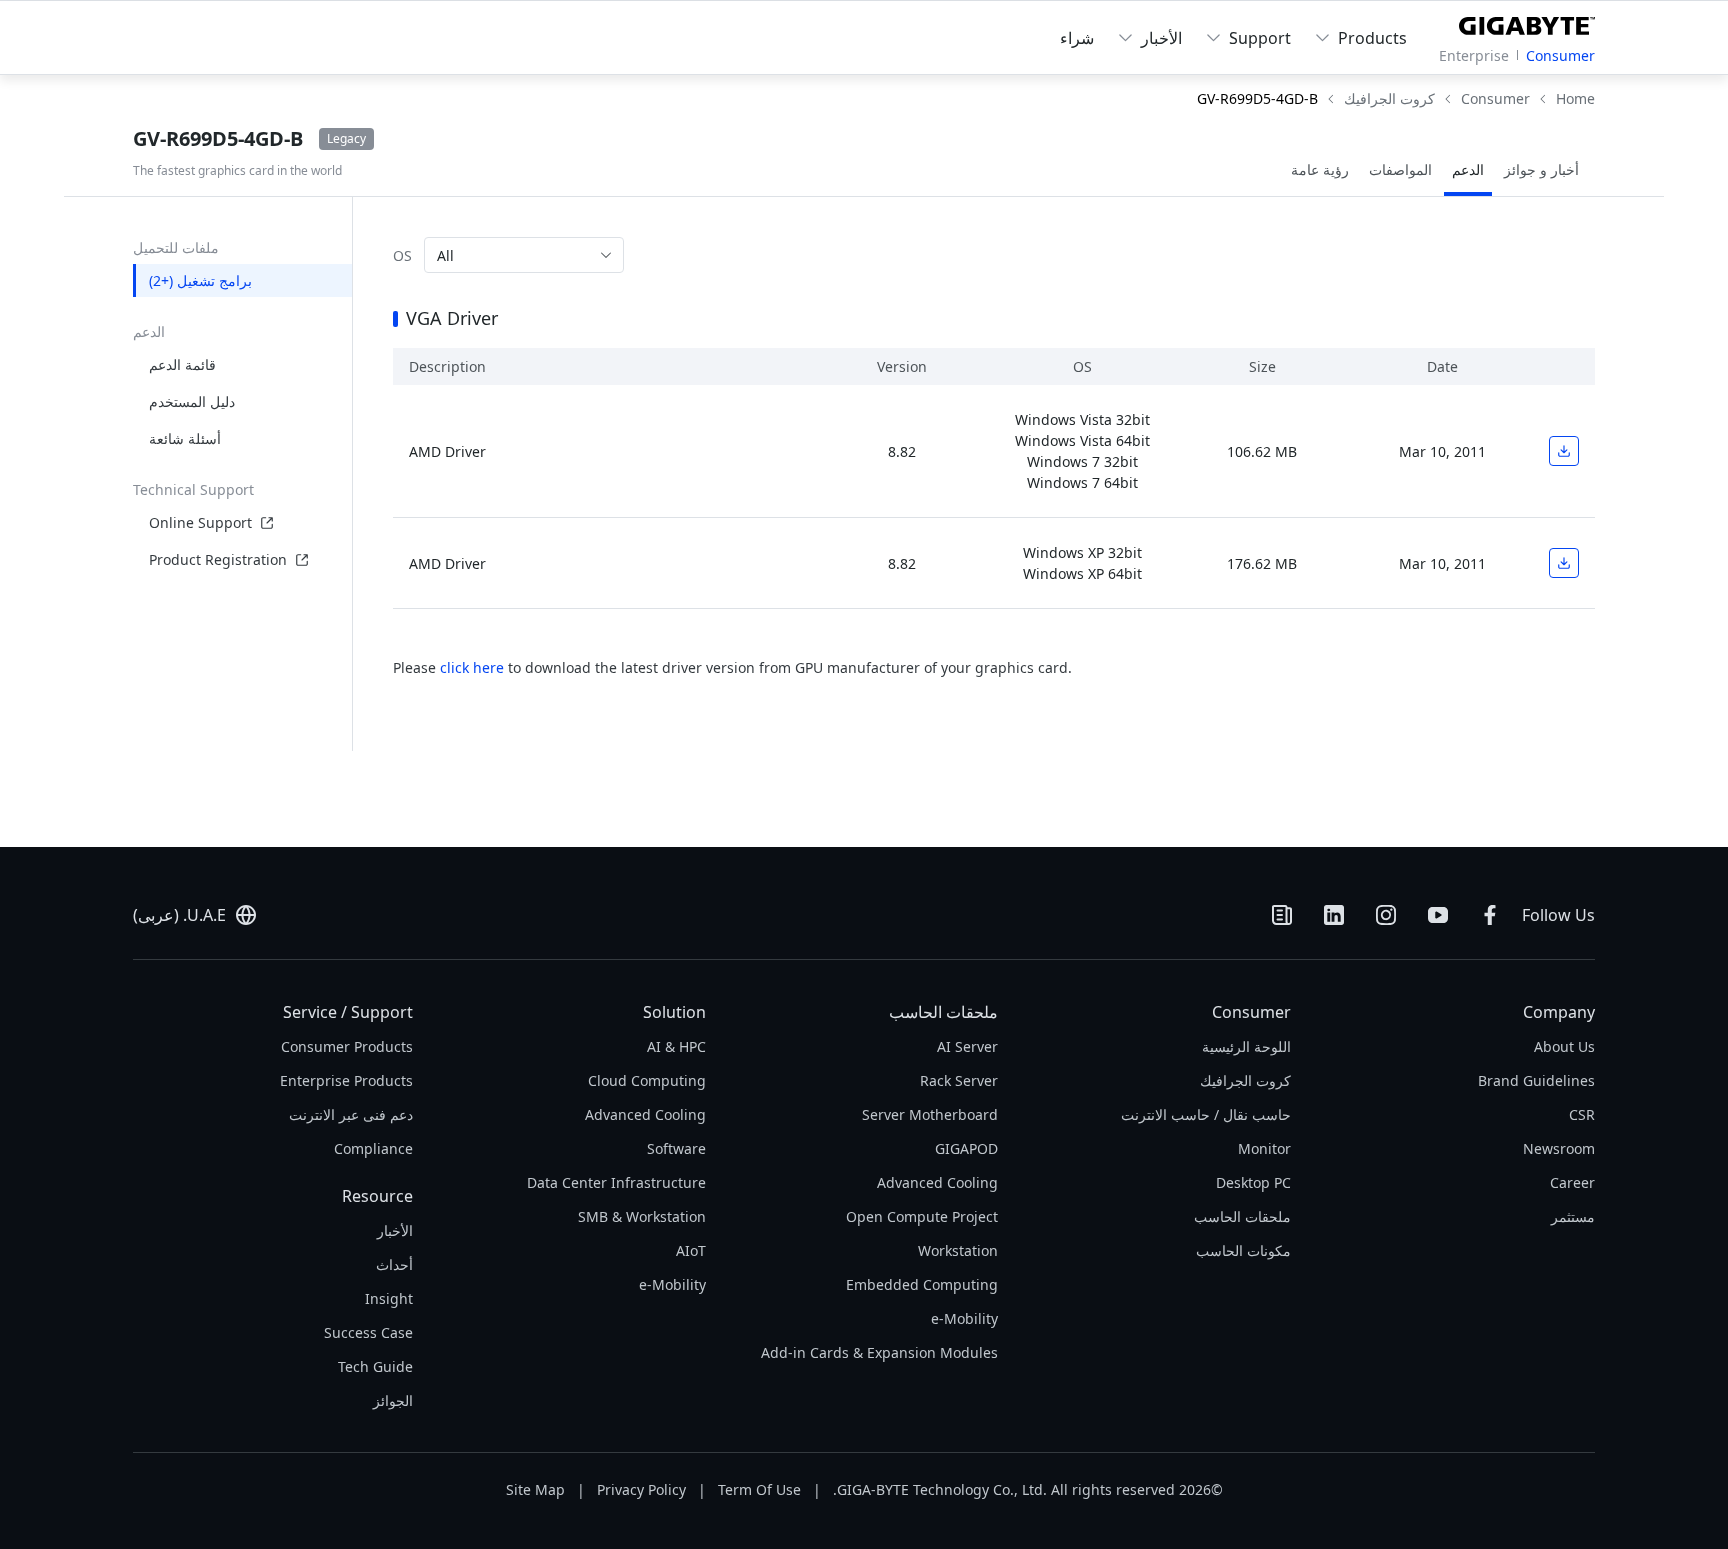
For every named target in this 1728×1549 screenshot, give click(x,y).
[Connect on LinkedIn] (1334, 915)
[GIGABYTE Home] (1522, 22)
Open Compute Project (922, 1216)
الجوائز (393, 1400)
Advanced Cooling (937, 1182)
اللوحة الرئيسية (1246, 1046)
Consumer (1560, 55)
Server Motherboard (930, 1114)
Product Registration (218, 559)
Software (676, 1148)
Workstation (958, 1250)
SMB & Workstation (642, 1216)
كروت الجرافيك (1245, 1080)
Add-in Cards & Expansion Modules (879, 1352)
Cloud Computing (647, 1080)
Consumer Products (347, 1046)
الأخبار (395, 1230)
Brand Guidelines (1536, 1080)
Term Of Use (759, 1489)
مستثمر (1573, 1216)
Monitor (1264, 1148)
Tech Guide (375, 1366)
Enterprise (1474, 55)
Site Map (535, 1489)
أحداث (394, 1264)
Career (1572, 1182)
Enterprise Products (346, 1080)
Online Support (200, 522)
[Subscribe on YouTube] (1438, 915)
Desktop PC (1253, 1182)
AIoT (691, 1250)
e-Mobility (964, 1318)
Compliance (373, 1148)
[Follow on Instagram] (1386, 915)
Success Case (368, 1332)
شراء (1077, 38)
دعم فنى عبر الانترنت (351, 1114)
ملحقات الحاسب (1242, 1216)
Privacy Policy (641, 1489)
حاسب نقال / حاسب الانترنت (1206, 1114)
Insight (389, 1298)
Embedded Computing (922, 1284)
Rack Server (959, 1080)
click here (472, 667)
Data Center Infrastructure (616, 1182)
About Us (1564, 1046)
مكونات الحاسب (1243, 1250)
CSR (1582, 1114)
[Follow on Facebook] (1490, 915)
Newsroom (1559, 1148)
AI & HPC (676, 1046)
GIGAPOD (966, 1148)
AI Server (967, 1046)
